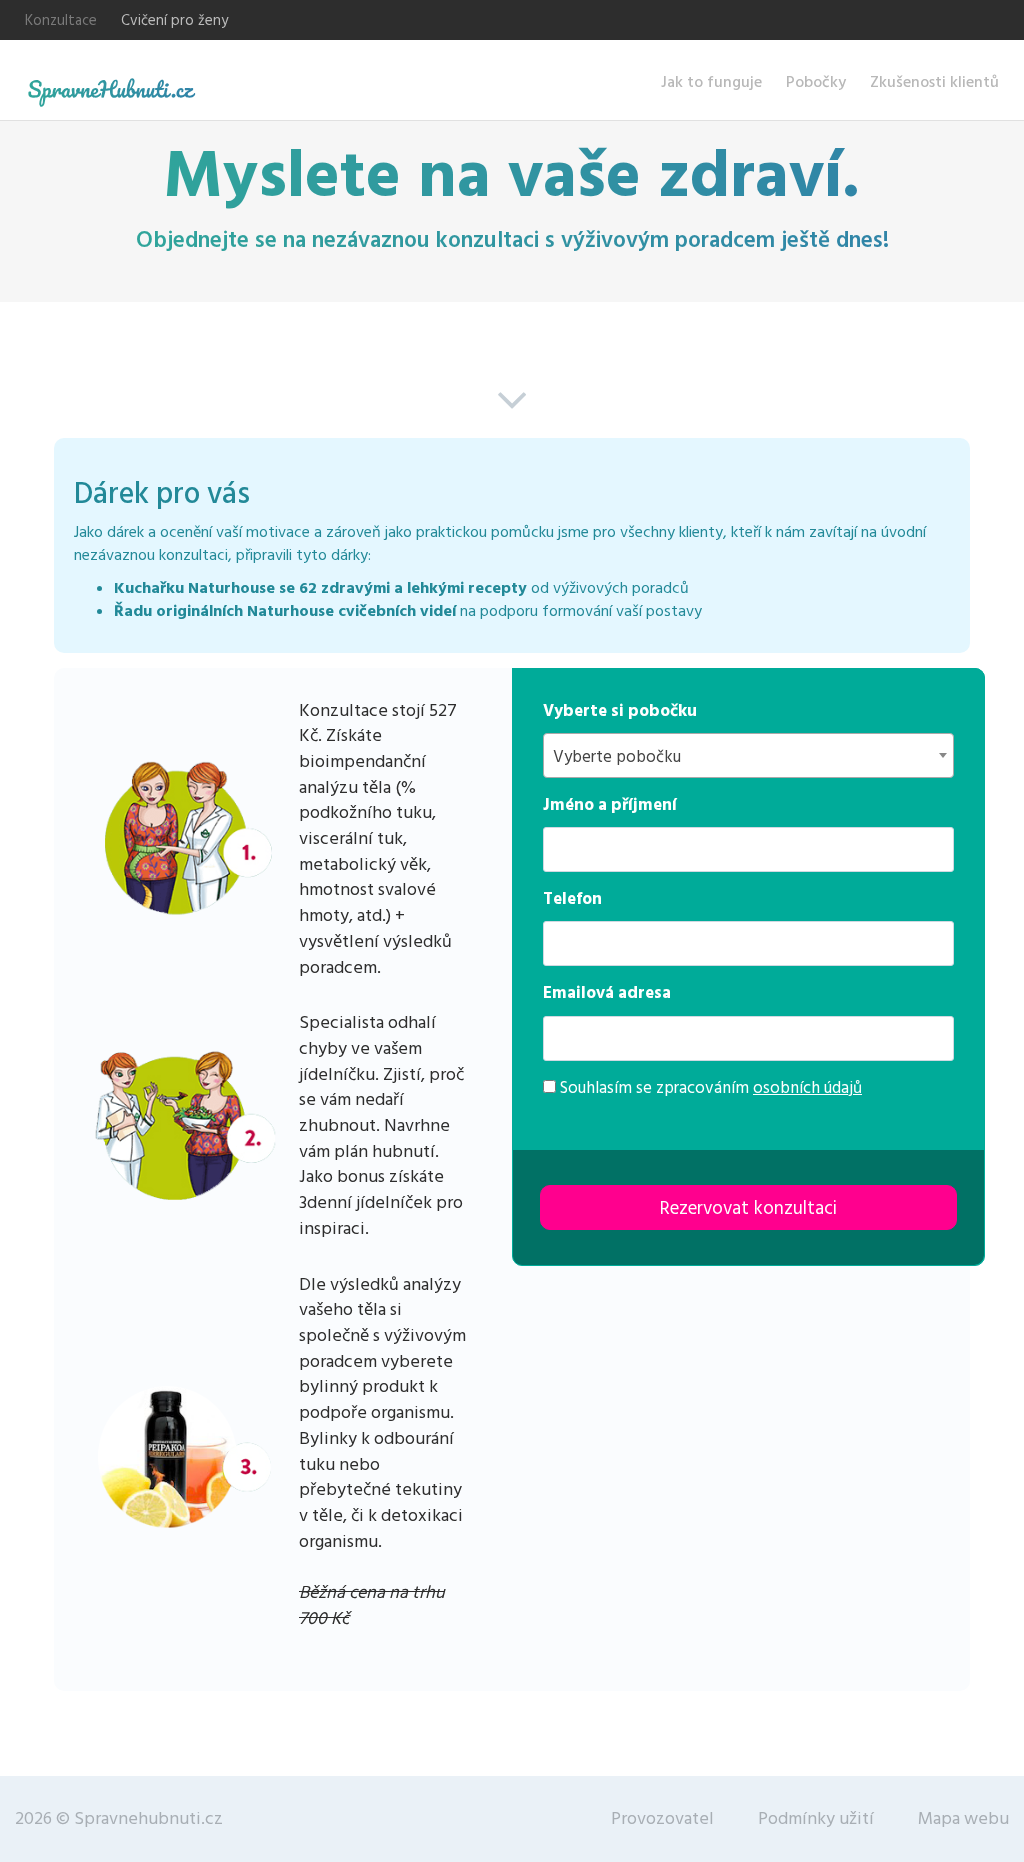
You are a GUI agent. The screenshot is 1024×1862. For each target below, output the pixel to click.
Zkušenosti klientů (934, 82)
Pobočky (816, 82)
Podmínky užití (816, 1818)
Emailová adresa (607, 993)
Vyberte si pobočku (620, 711)
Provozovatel (662, 1818)
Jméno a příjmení (610, 805)
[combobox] (748, 755)
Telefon (572, 899)
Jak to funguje (711, 82)
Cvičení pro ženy (174, 20)
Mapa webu (963, 1818)
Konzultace (61, 20)
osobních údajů (807, 1088)
